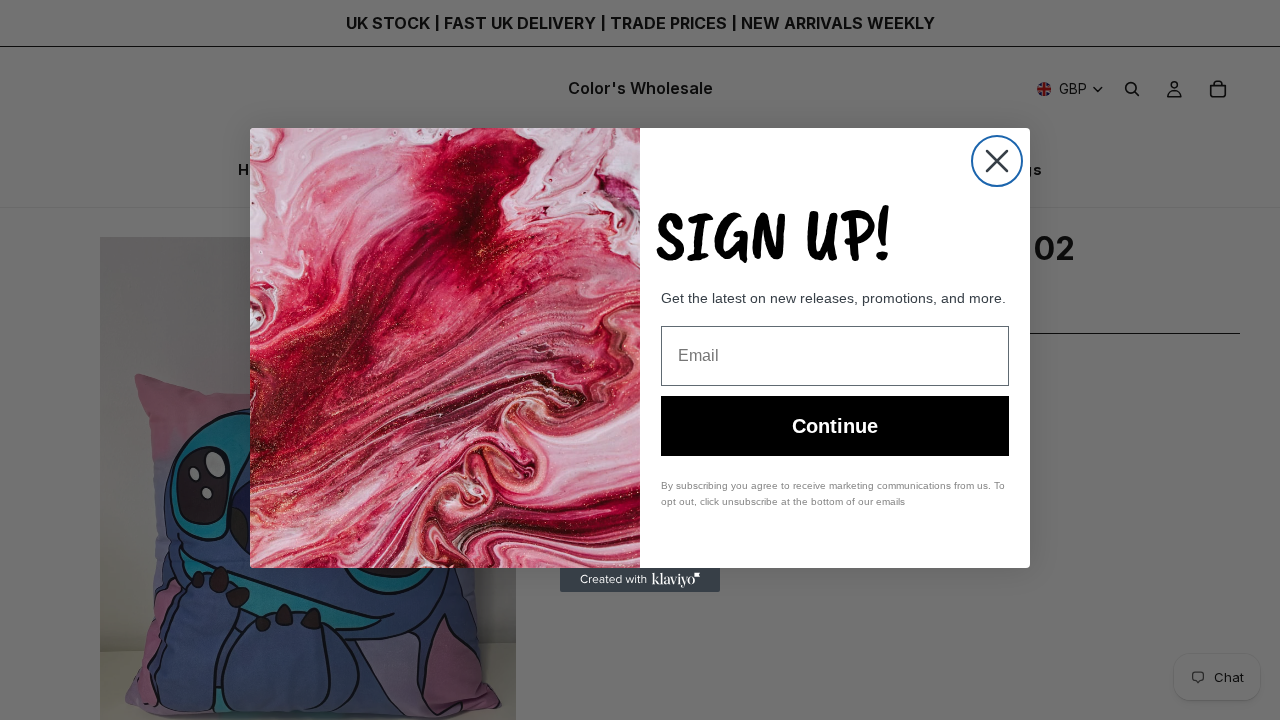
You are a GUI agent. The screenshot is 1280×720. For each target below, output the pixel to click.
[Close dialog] (997, 161)
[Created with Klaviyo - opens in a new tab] (640, 580)
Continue (835, 426)
